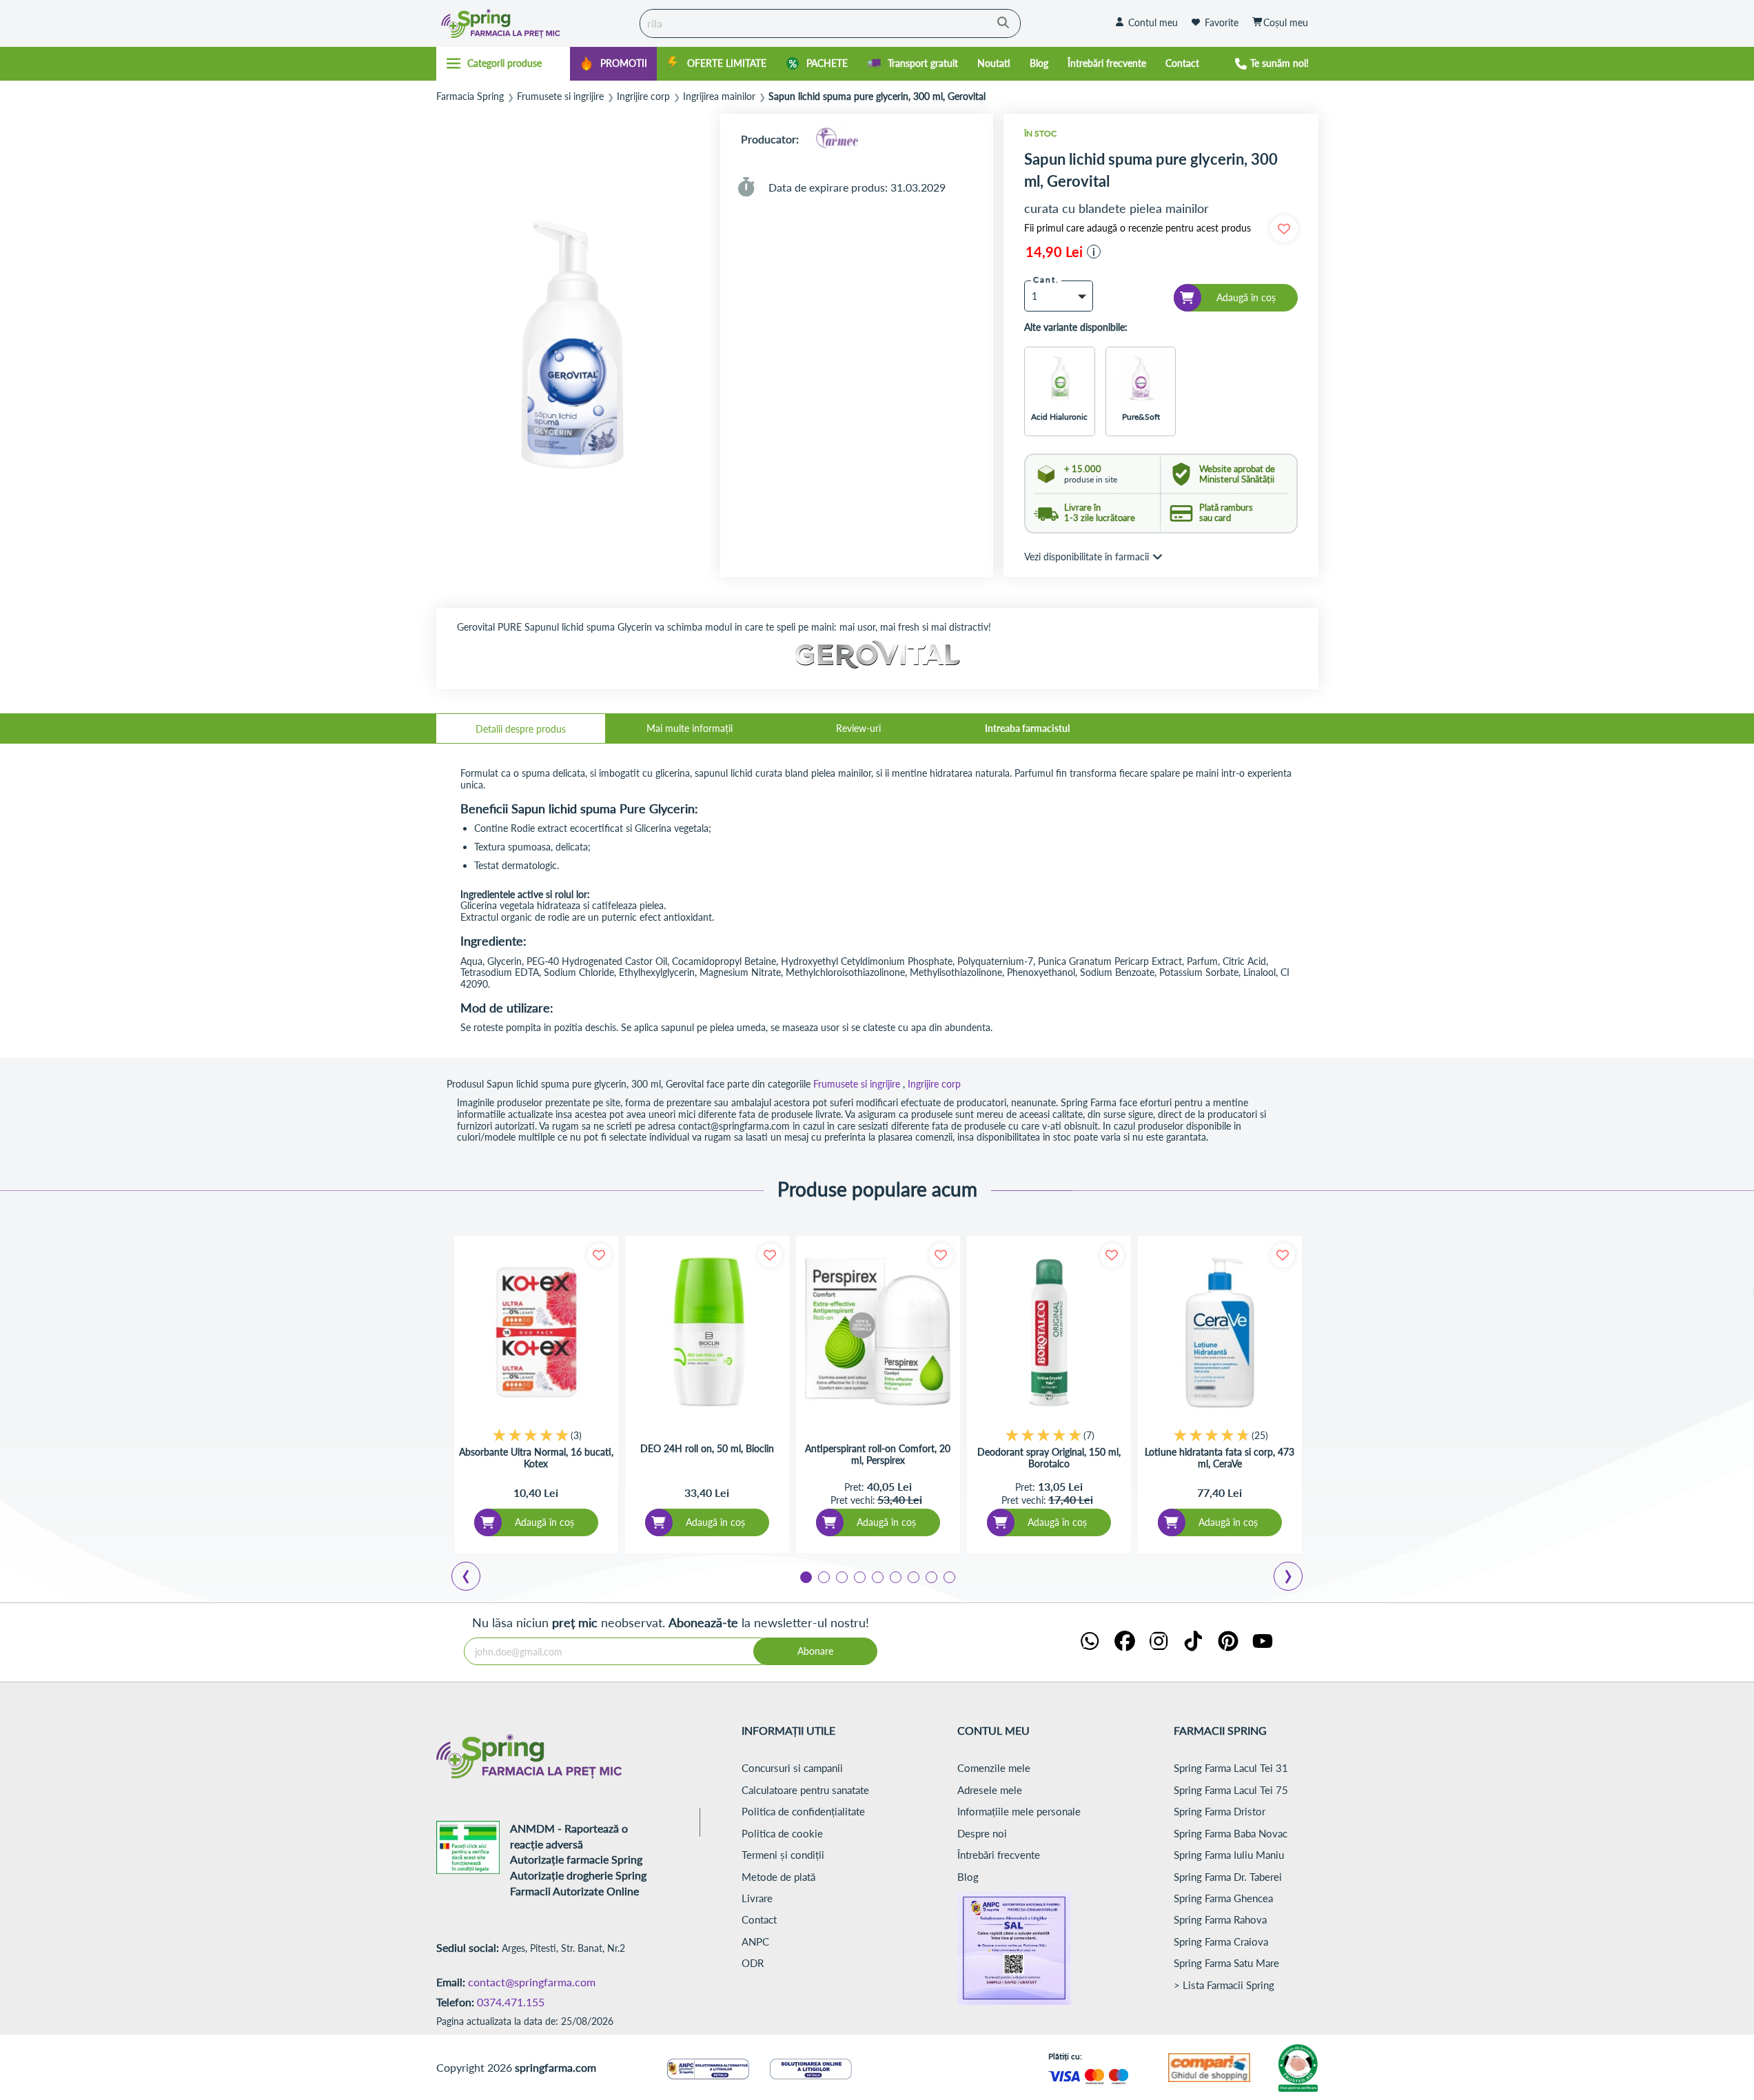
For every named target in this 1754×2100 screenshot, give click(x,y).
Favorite (1222, 22)
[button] (1094, 252)
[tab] (521, 728)
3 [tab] (841, 1576)
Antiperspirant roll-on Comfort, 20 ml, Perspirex (878, 1455)
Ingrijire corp (643, 96)
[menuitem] (613, 64)
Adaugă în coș (544, 1522)
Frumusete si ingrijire (560, 96)
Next (1291, 1578)
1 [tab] (805, 1576)
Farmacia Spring (470, 96)
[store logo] (535, 23)
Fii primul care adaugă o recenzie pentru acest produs (1138, 228)
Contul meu (1153, 22)
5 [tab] (877, 1576)
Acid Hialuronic (1059, 417)
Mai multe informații (690, 728)
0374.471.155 (511, 2002)
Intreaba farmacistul (1027, 728)
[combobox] (830, 23)
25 (1260, 1435)
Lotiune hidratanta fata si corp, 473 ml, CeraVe (1220, 1458)
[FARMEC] (837, 139)
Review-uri (858, 728)
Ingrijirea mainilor (719, 96)
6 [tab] (895, 1576)
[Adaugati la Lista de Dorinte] (599, 1255)
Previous (474, 1578)
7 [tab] (912, 1576)
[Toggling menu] (503, 63)
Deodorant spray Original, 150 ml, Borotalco (1049, 1458)
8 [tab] (930, 1576)
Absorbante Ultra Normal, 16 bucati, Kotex (536, 1458)
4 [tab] (859, 1576)
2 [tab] (823, 1576)
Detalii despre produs (521, 729)
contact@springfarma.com (532, 1982)
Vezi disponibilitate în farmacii (1087, 557)
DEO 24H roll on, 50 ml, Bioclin (707, 1449)
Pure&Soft (1141, 417)
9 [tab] (948, 1576)
